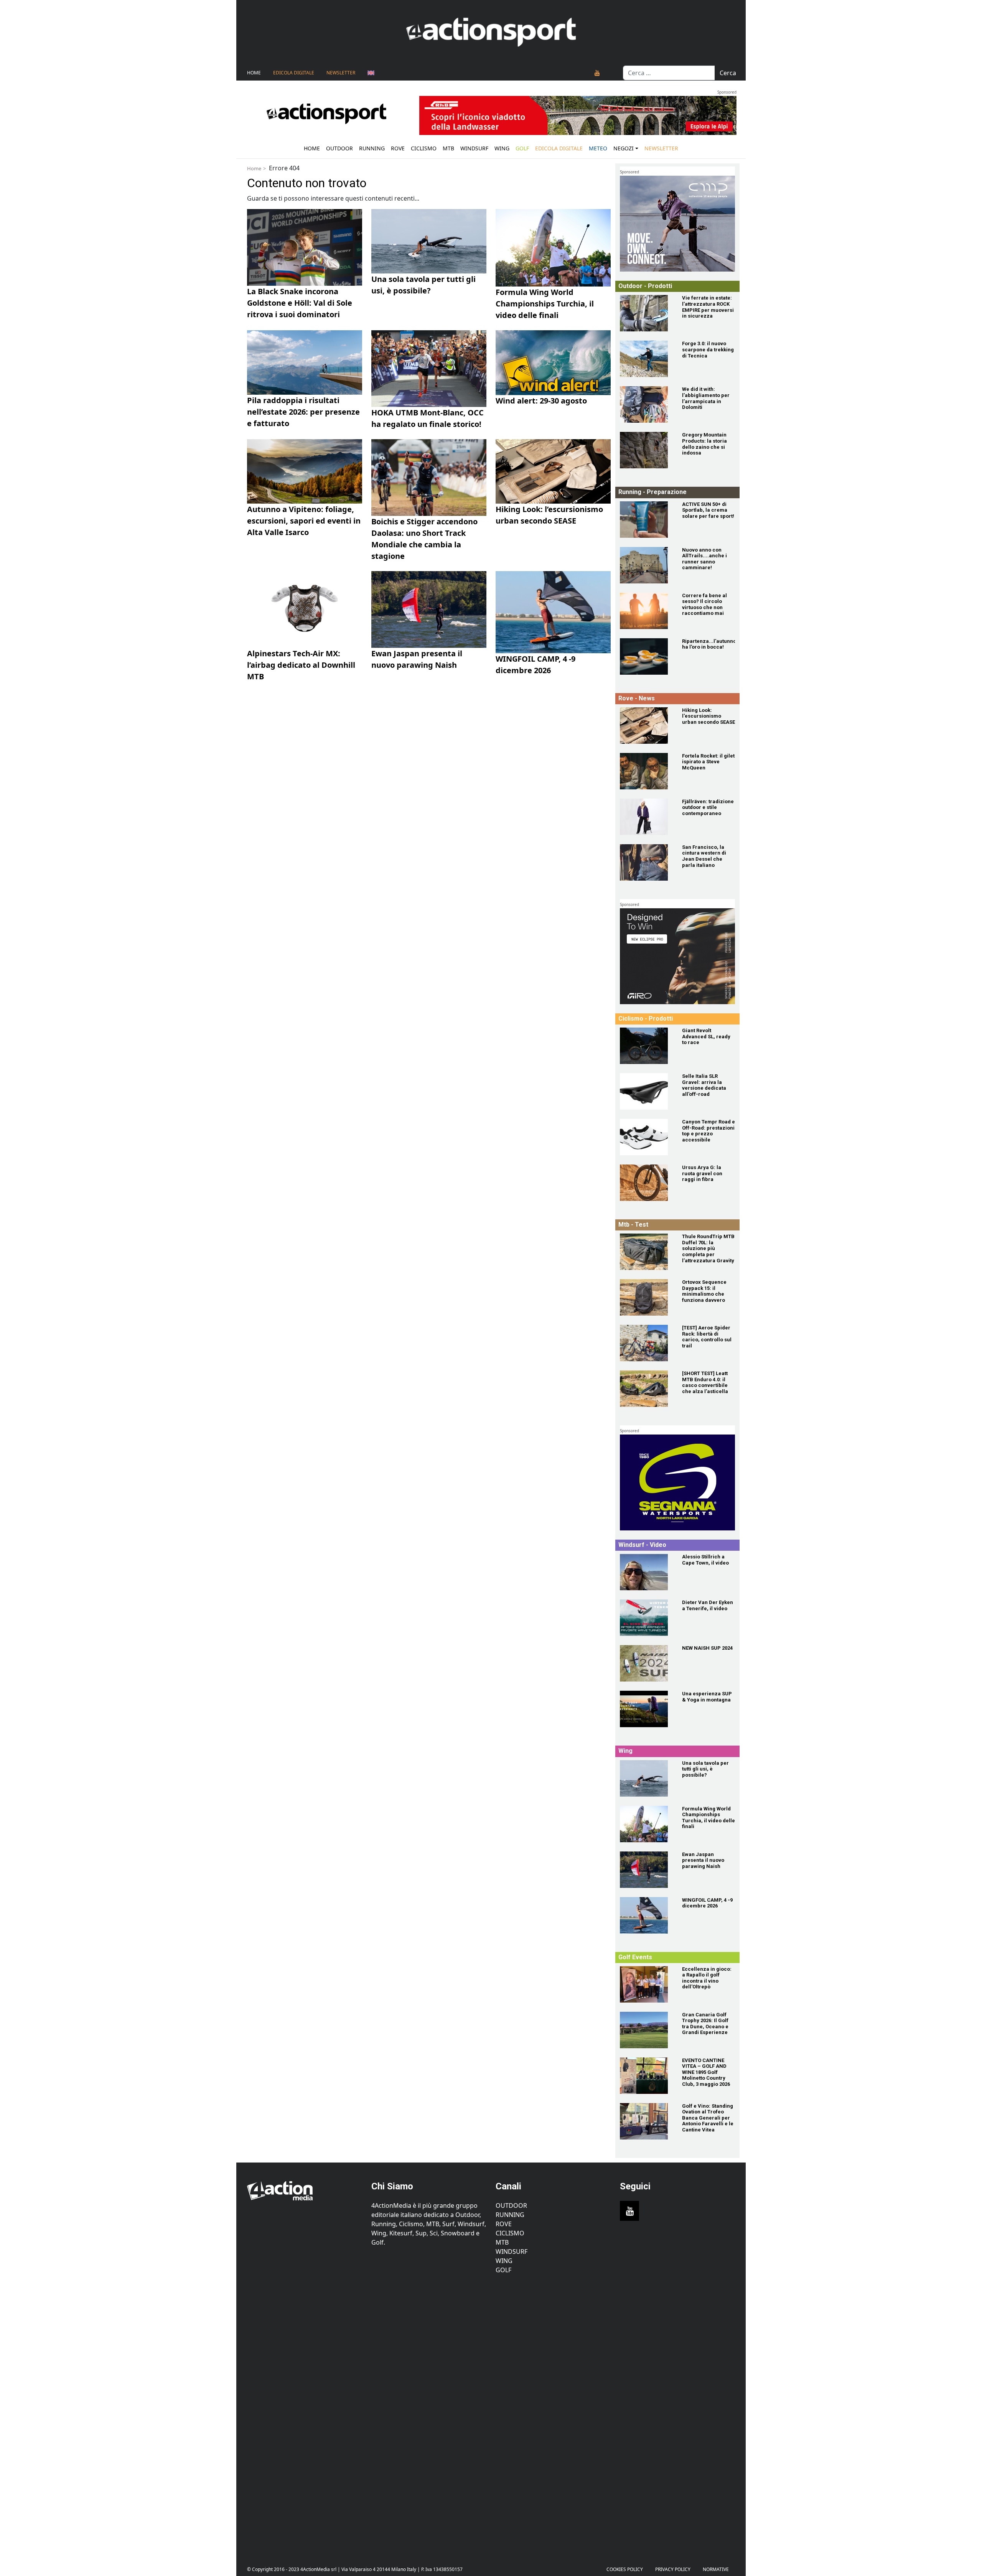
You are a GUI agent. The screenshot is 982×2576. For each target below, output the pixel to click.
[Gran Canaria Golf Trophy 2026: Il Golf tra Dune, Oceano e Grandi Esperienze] (646, 2030)
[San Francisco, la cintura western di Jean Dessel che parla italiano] (646, 862)
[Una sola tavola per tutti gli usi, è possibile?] (646, 1778)
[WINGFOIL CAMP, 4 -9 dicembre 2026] (646, 1915)
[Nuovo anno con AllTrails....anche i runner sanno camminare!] (646, 565)
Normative (716, 2569)
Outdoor (339, 148)
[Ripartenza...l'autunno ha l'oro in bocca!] (646, 656)
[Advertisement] (305, 2414)
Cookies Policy (625, 2569)
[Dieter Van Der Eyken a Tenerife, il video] (646, 1618)
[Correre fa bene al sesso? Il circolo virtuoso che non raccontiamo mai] (646, 611)
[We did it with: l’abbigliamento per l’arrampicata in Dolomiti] (646, 404)
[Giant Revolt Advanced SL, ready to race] (646, 1046)
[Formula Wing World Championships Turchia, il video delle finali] (646, 1824)
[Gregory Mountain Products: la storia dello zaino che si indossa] (646, 450)
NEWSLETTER (341, 73)
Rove (398, 148)
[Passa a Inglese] (371, 73)
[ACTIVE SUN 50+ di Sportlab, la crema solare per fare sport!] (646, 520)
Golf (503, 2270)
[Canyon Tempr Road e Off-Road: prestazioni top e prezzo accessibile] (646, 1137)
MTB (502, 2242)
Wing (502, 148)
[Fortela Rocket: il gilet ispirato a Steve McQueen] (646, 771)
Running (372, 148)
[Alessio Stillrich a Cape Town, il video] (646, 1572)
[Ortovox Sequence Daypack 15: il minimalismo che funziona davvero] (646, 1297)
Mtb (448, 148)
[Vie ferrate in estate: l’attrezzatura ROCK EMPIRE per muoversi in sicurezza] (646, 313)
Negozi (624, 148)
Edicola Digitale (294, 73)
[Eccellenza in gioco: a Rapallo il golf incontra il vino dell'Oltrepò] (646, 1984)
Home (254, 73)
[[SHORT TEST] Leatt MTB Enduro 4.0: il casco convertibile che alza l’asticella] (646, 1389)
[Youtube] (597, 73)
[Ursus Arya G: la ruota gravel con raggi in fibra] (646, 1183)
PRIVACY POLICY (673, 2569)
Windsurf (474, 148)
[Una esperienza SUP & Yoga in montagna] (646, 1709)
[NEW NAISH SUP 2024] (646, 1663)
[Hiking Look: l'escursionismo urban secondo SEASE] (646, 726)
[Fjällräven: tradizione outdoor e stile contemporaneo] (646, 817)
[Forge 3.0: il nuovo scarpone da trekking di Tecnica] (646, 359)
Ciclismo (424, 148)
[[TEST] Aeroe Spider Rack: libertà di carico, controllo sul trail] (646, 1343)
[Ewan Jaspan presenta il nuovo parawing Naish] (646, 1870)
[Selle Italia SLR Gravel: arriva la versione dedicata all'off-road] (646, 1091)
